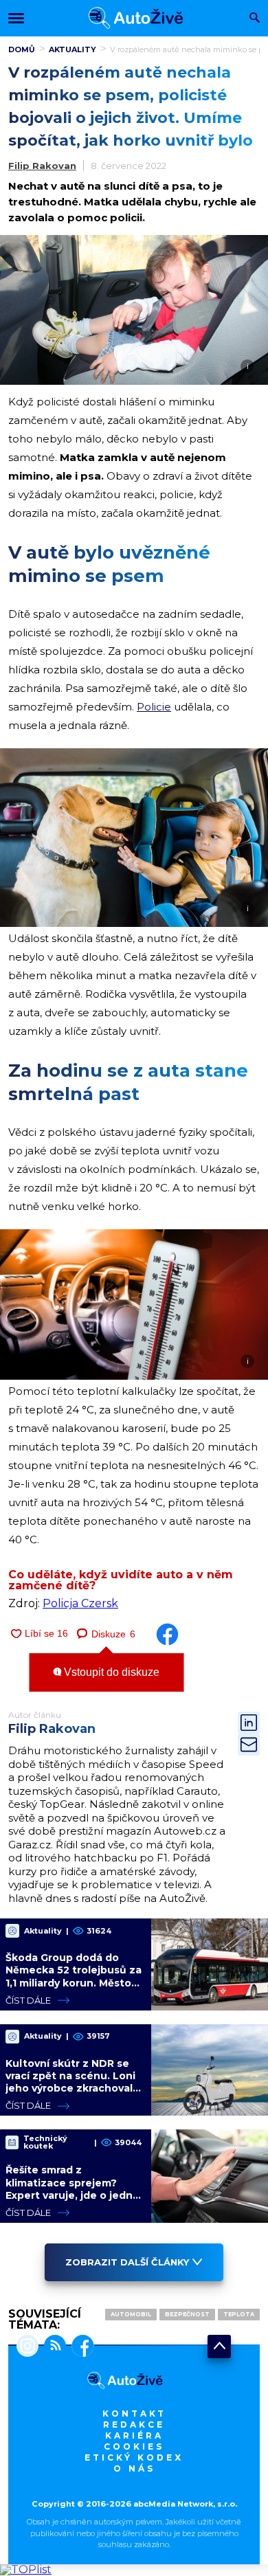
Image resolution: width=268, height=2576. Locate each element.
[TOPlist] (26, 2569)
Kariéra (134, 2435)
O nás (134, 2468)
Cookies (134, 2446)
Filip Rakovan (42, 166)
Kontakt (134, 2413)
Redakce (134, 2424)
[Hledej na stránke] (255, 19)
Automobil (131, 2314)
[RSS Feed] (52, 2347)
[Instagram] (27, 2347)
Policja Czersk (80, 1603)
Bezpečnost (187, 2314)
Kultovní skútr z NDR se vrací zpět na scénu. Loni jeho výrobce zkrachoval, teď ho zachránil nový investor (70, 2088)
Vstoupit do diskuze (110, 1672)
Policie (154, 707)
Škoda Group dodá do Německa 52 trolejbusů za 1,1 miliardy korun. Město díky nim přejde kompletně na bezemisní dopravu (74, 1989)
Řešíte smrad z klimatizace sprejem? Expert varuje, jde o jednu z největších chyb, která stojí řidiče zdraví (72, 2195)
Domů (22, 49)
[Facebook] (80, 2347)
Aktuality (72, 49)
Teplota (239, 2314)
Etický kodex (134, 2457)
